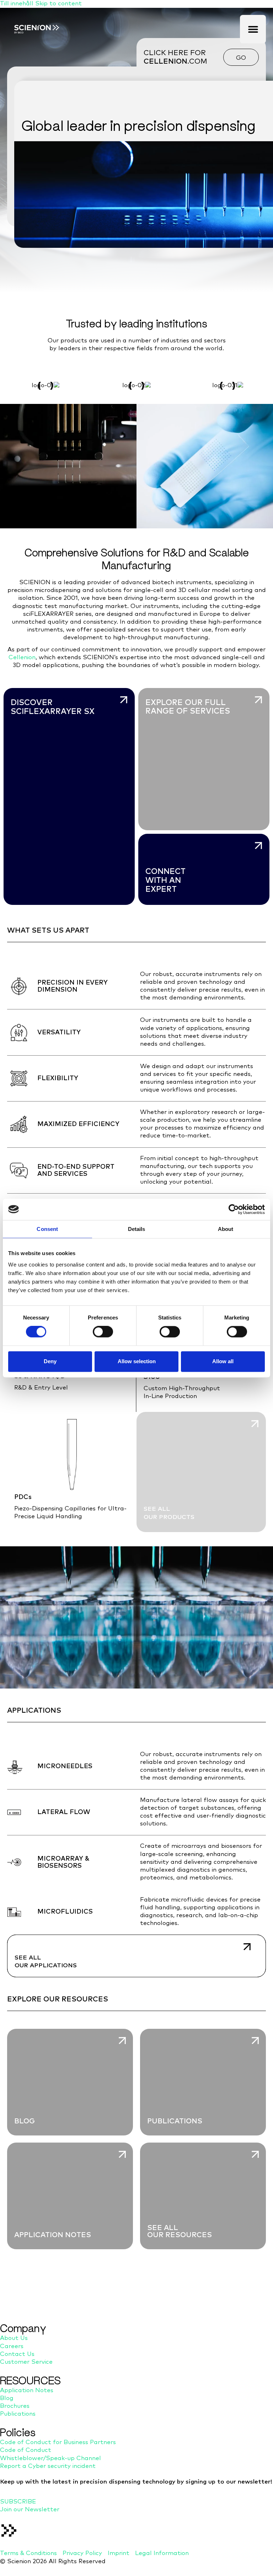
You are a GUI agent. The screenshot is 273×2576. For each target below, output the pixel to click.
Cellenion (22, 658)
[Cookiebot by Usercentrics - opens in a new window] (234, 1209)
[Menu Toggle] (253, 29)
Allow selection (137, 1361)
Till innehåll (18, 4)
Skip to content (58, 4)
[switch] (103, 1332)
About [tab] (226, 1229)
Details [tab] (137, 1229)
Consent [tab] (47, 1229)
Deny (50, 1361)
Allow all (223, 1361)
